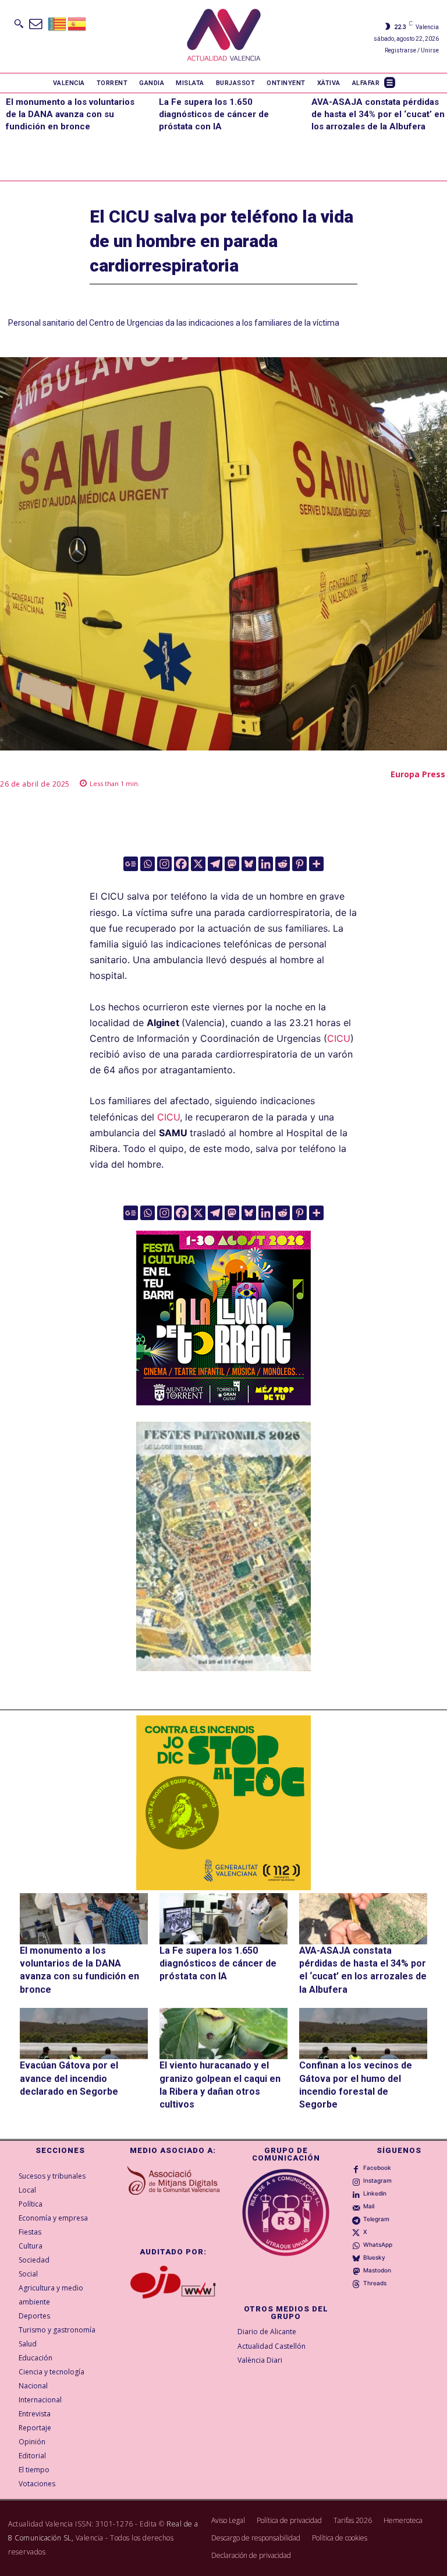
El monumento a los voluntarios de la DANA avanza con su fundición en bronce (70, 114)
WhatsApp (378, 2244)
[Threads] (356, 2283)
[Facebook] (181, 864)
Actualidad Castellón (272, 2346)
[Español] (77, 23)
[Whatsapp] (148, 864)
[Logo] (224, 36)
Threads (375, 2283)
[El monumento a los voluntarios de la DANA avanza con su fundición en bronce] (84, 1919)
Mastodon (377, 2270)
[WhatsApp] (356, 2245)
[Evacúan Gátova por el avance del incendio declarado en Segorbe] (84, 2034)
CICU (339, 1038)
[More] (316, 864)
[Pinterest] (299, 864)
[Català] (58, 23)
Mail (369, 2206)
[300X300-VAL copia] (223, 1803)
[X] (198, 864)
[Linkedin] (266, 864)
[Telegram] (215, 864)
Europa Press (418, 774)
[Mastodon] (232, 864)
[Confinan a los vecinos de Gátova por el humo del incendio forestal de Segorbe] (363, 2034)
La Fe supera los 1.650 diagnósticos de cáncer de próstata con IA (214, 114)
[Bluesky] (249, 864)
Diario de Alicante (267, 2332)
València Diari (260, 2360)
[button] (19, 23)
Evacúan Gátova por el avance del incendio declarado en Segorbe (69, 2078)
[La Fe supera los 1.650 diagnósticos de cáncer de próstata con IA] (223, 1919)
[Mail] (356, 2207)
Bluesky (374, 2257)
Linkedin (375, 2193)
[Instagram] (164, 864)
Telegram (376, 2219)
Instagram (377, 2180)
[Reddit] (283, 864)
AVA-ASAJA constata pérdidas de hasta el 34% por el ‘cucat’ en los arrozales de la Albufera (378, 114)
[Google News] (131, 864)
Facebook (377, 2168)
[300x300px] (223, 1402)
